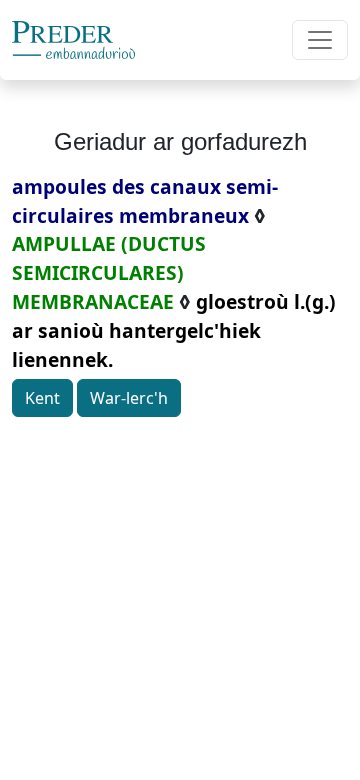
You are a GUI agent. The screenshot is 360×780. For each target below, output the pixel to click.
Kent (42, 398)
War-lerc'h (129, 398)
